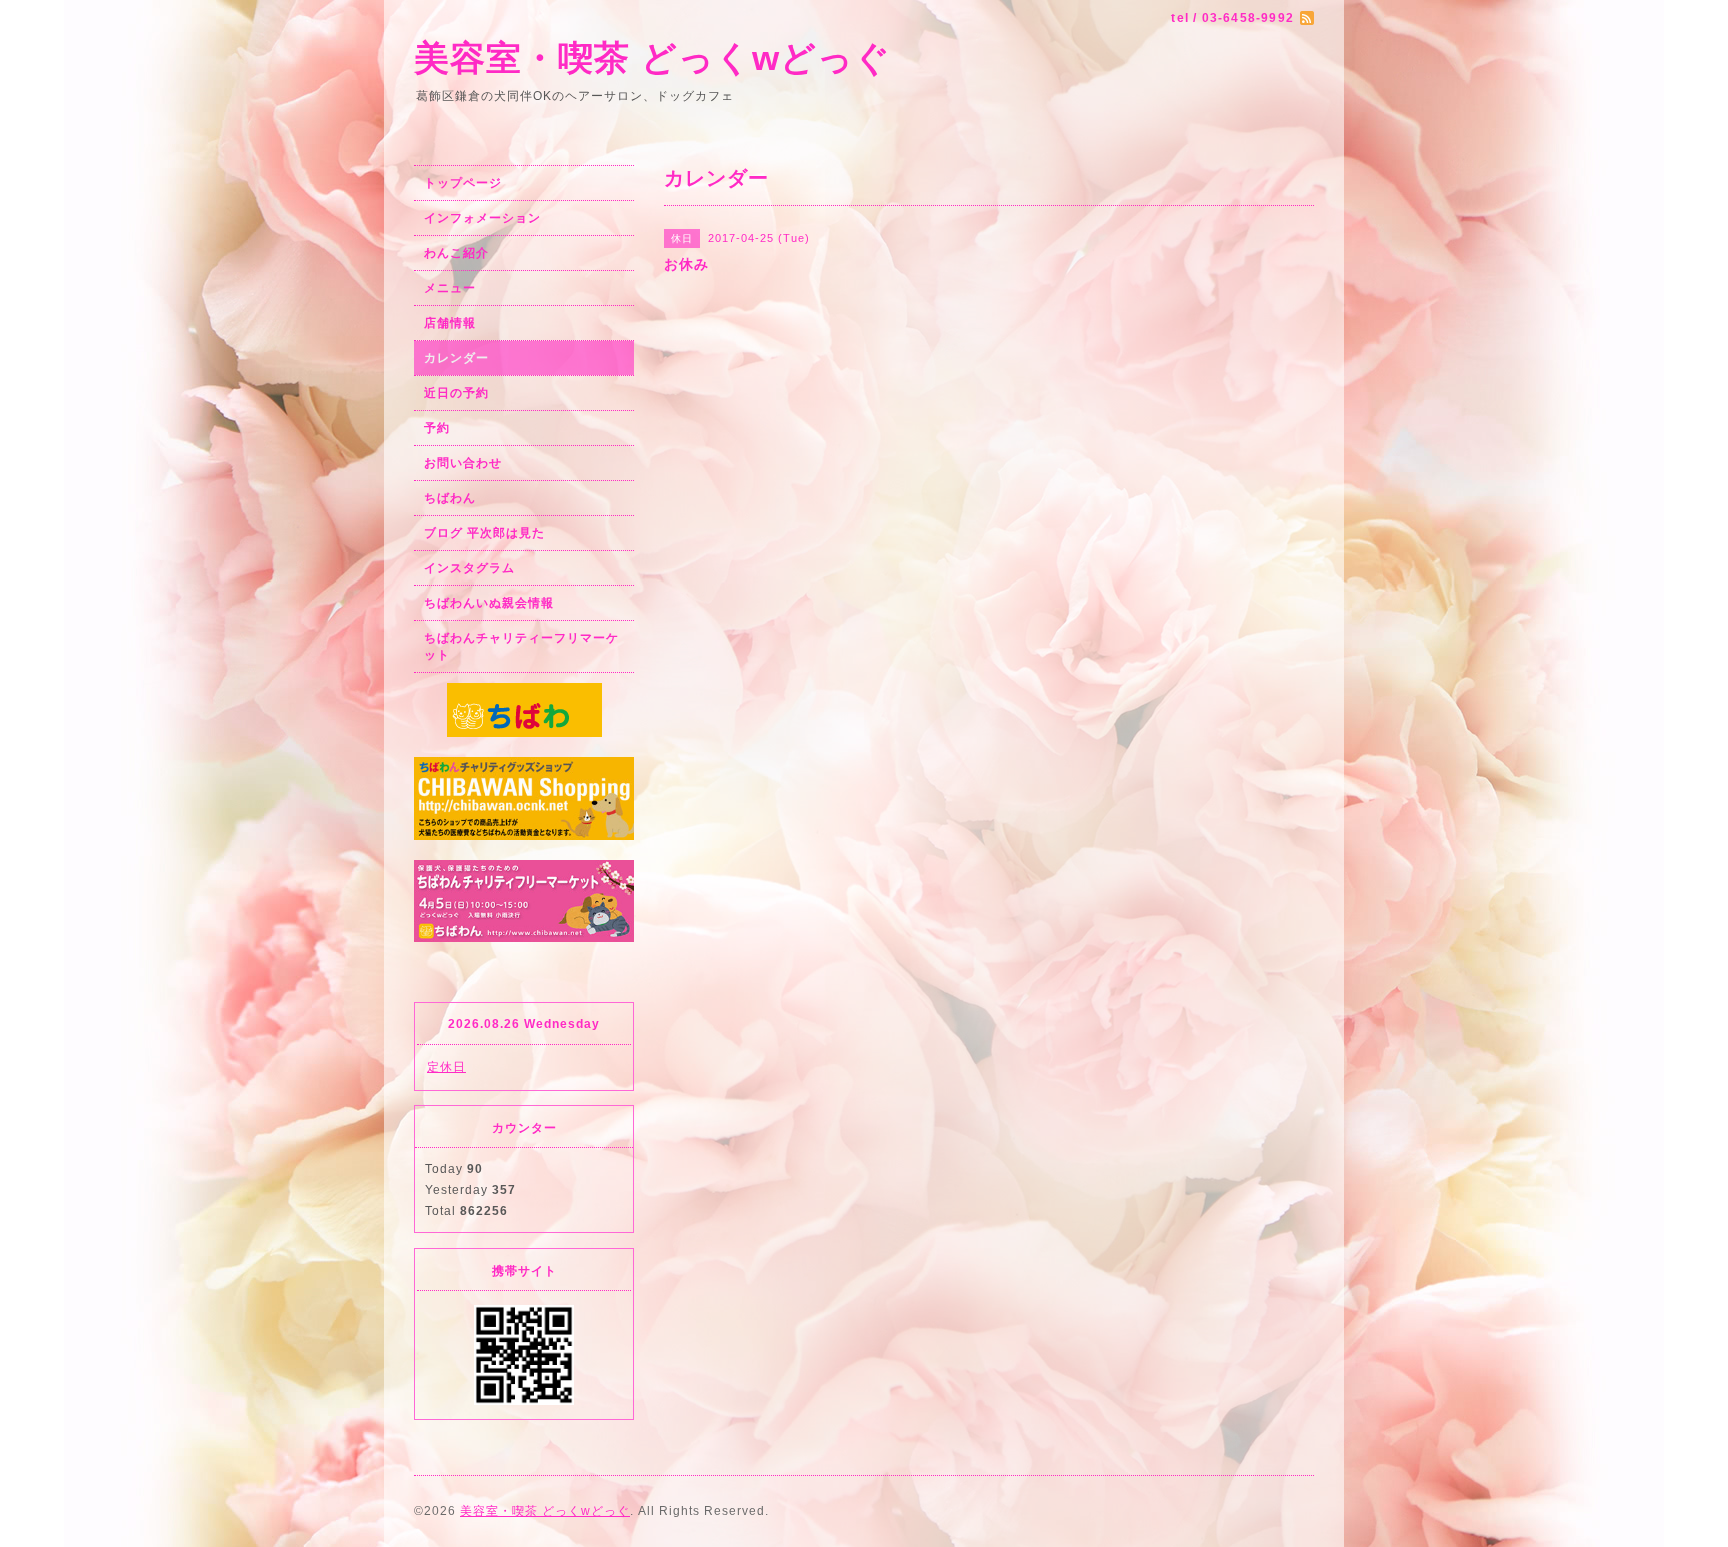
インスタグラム (469, 568)
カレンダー (456, 358)
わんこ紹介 (456, 253)
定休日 (446, 1067)
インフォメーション (482, 218)
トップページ (463, 183)
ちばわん (450, 498)
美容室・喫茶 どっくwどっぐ (652, 57)
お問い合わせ (463, 463)
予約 (437, 428)
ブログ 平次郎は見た (484, 533)
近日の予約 (456, 393)
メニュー (450, 288)
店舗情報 (450, 323)
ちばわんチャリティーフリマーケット (521, 646)
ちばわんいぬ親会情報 (489, 603)
